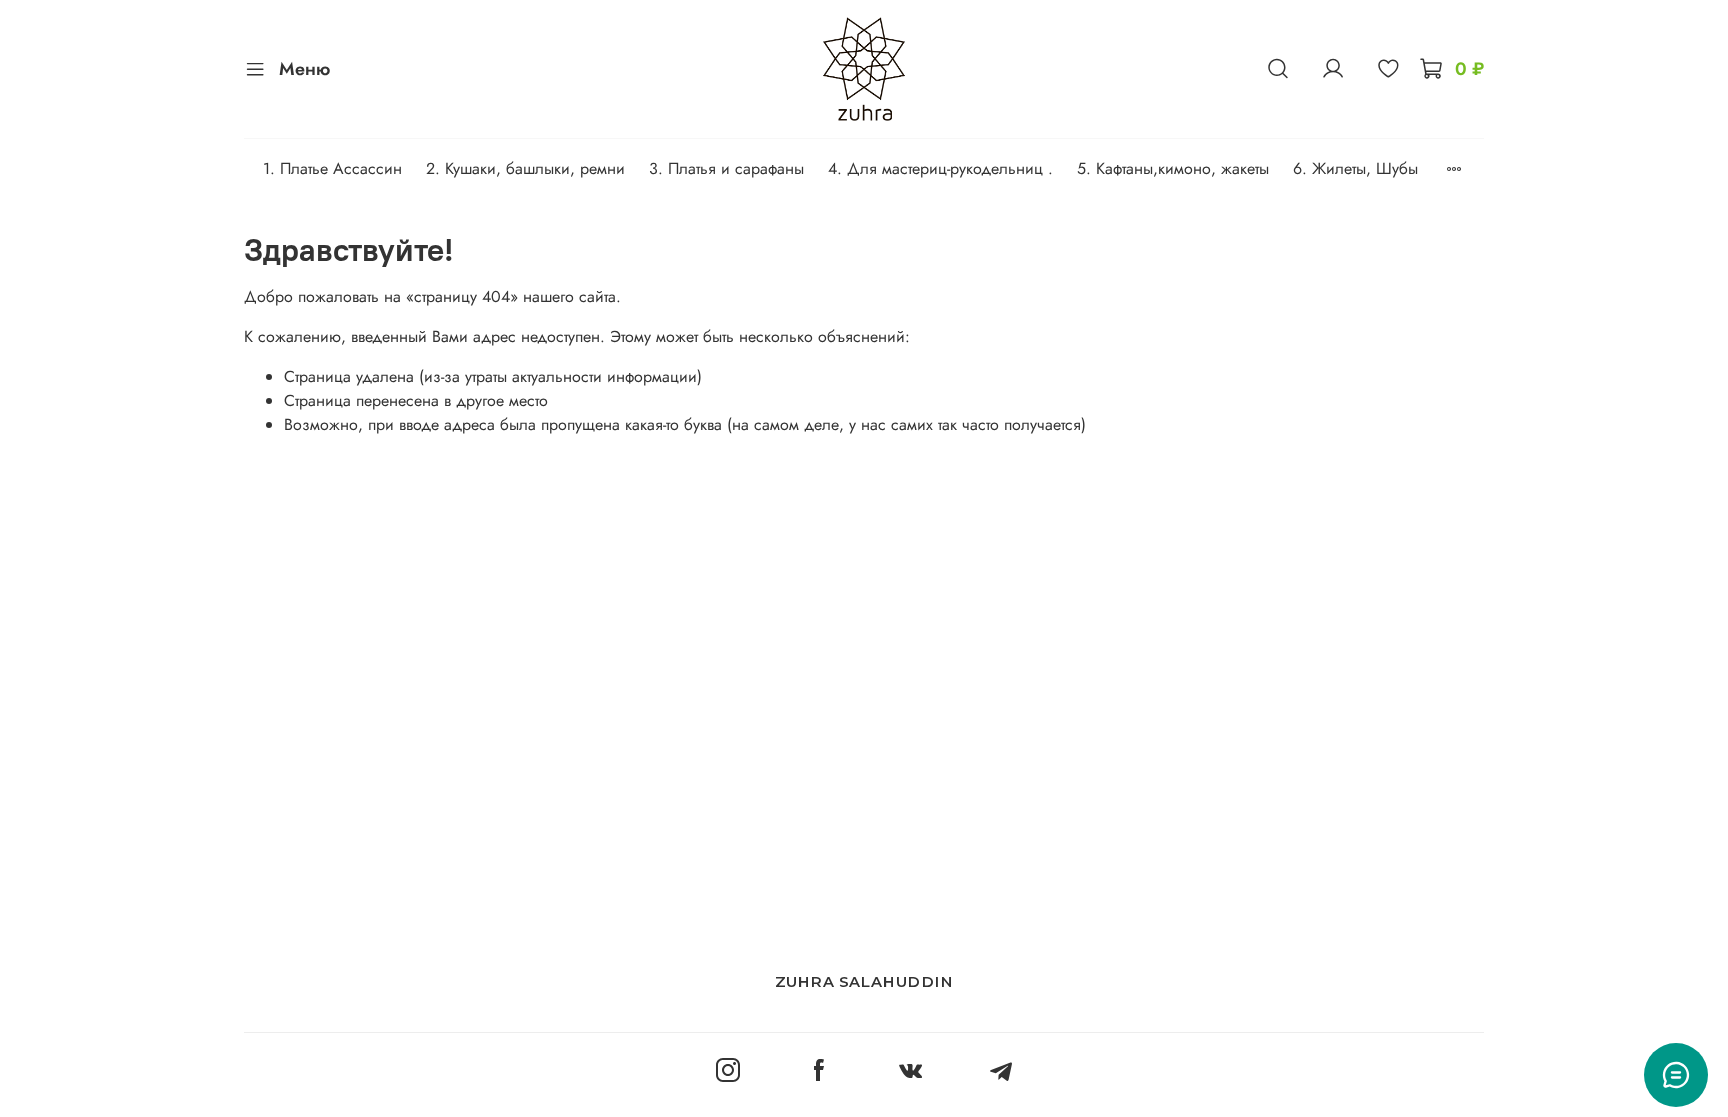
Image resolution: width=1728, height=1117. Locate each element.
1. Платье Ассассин (332, 168)
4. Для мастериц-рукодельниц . (940, 168)
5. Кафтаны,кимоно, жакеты (1173, 168)
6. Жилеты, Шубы (1355, 168)
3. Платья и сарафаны (726, 168)
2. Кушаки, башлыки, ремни (525, 168)
